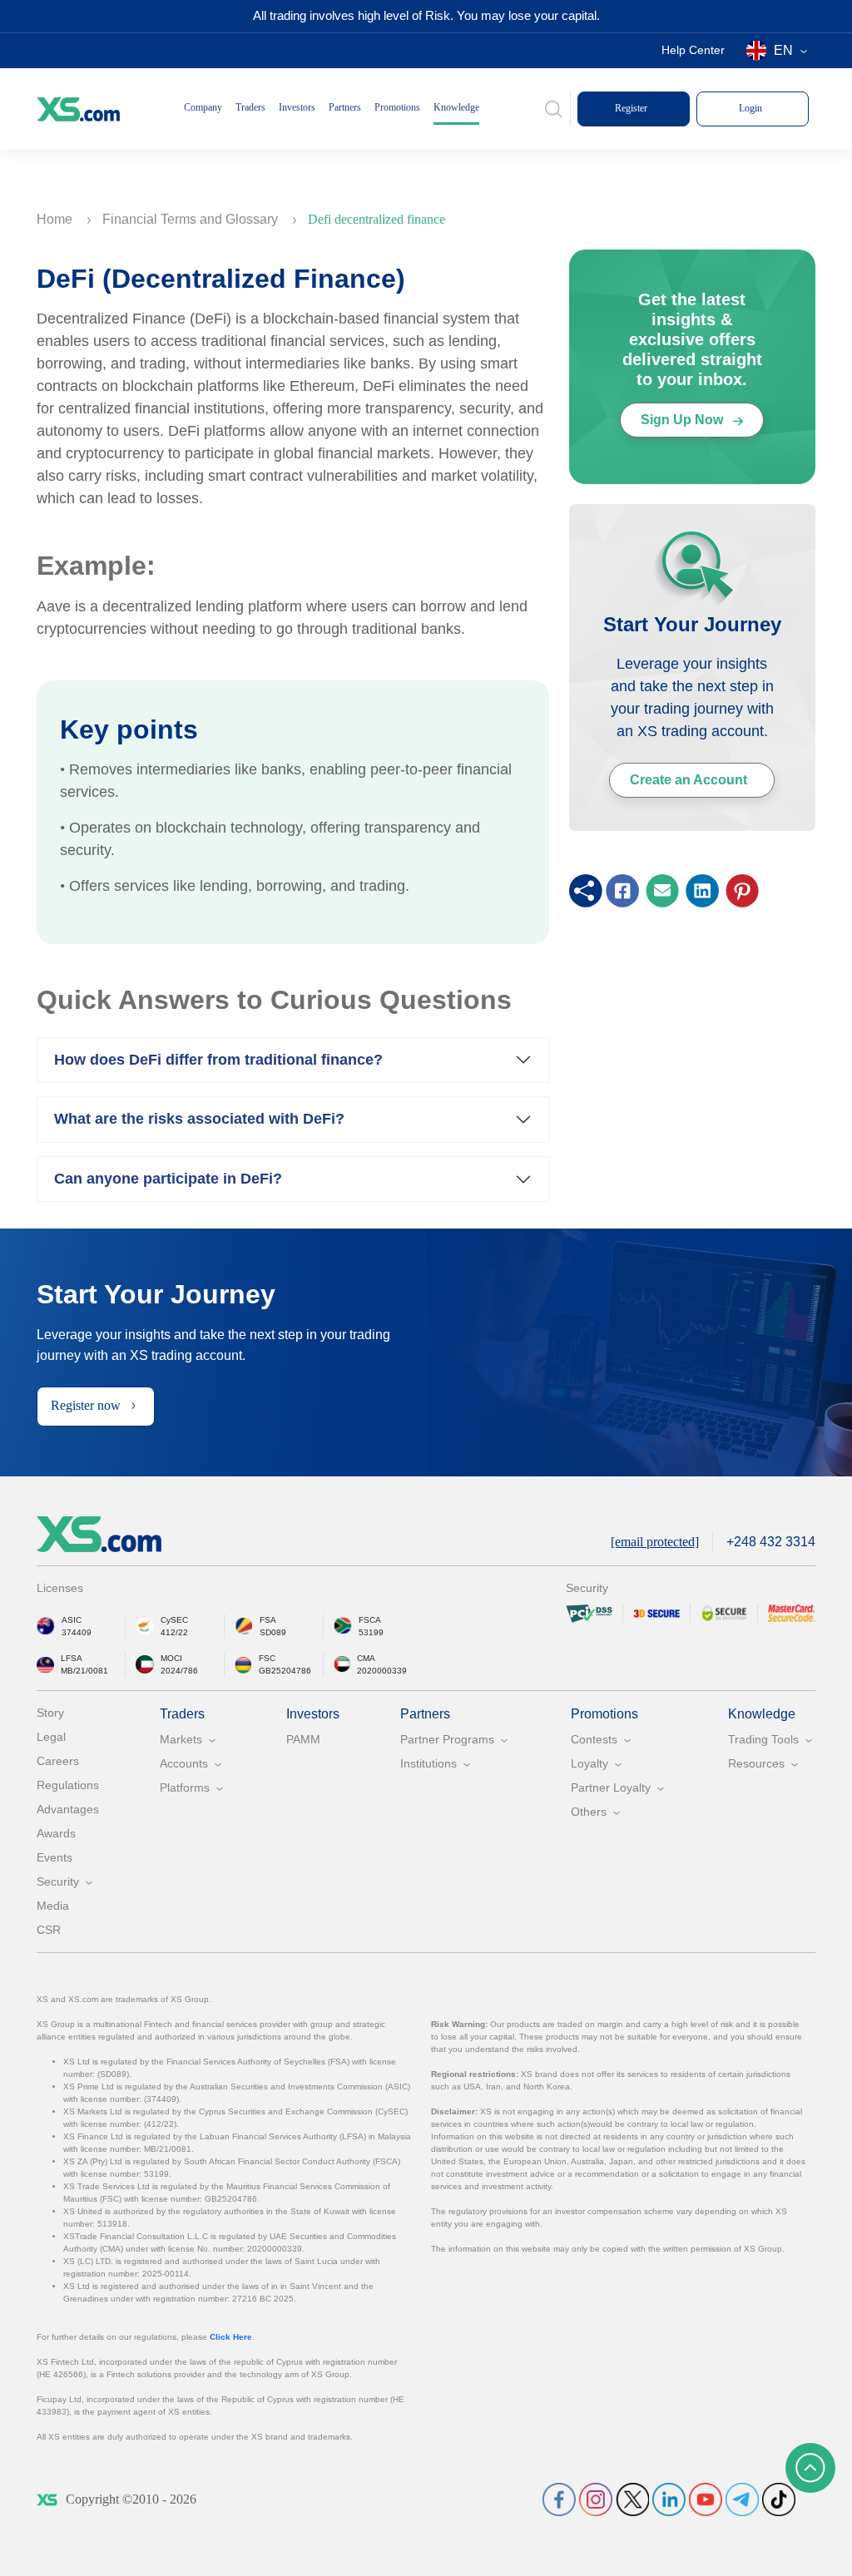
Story (50, 1713)
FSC (267, 1658)
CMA (366, 1658)
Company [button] (203, 107)
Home (56, 219)
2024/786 (179, 1671)
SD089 (273, 1632)
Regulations (68, 1785)
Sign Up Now (684, 420)
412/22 (174, 1632)
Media (53, 1906)
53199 (371, 1632)
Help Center (693, 50)
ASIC (72, 1620)
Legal (51, 1737)
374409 (77, 1632)
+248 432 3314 (771, 1542)
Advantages (68, 1809)
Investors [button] (297, 107)
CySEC (174, 1620)
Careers (58, 1761)
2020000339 (382, 1671)
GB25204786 (285, 1671)
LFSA (72, 1658)
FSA (268, 1620)
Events (54, 1857)
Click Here (231, 2337)
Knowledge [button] (456, 107)
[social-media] (559, 2499)
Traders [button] (250, 107)
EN (783, 50)
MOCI (171, 1658)
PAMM (303, 1739)
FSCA (370, 1620)
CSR (49, 1930)
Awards (56, 1833)
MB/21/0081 (84, 1671)
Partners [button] (345, 107)
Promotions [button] (397, 107)
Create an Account (689, 780)
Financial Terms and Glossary (192, 219)
